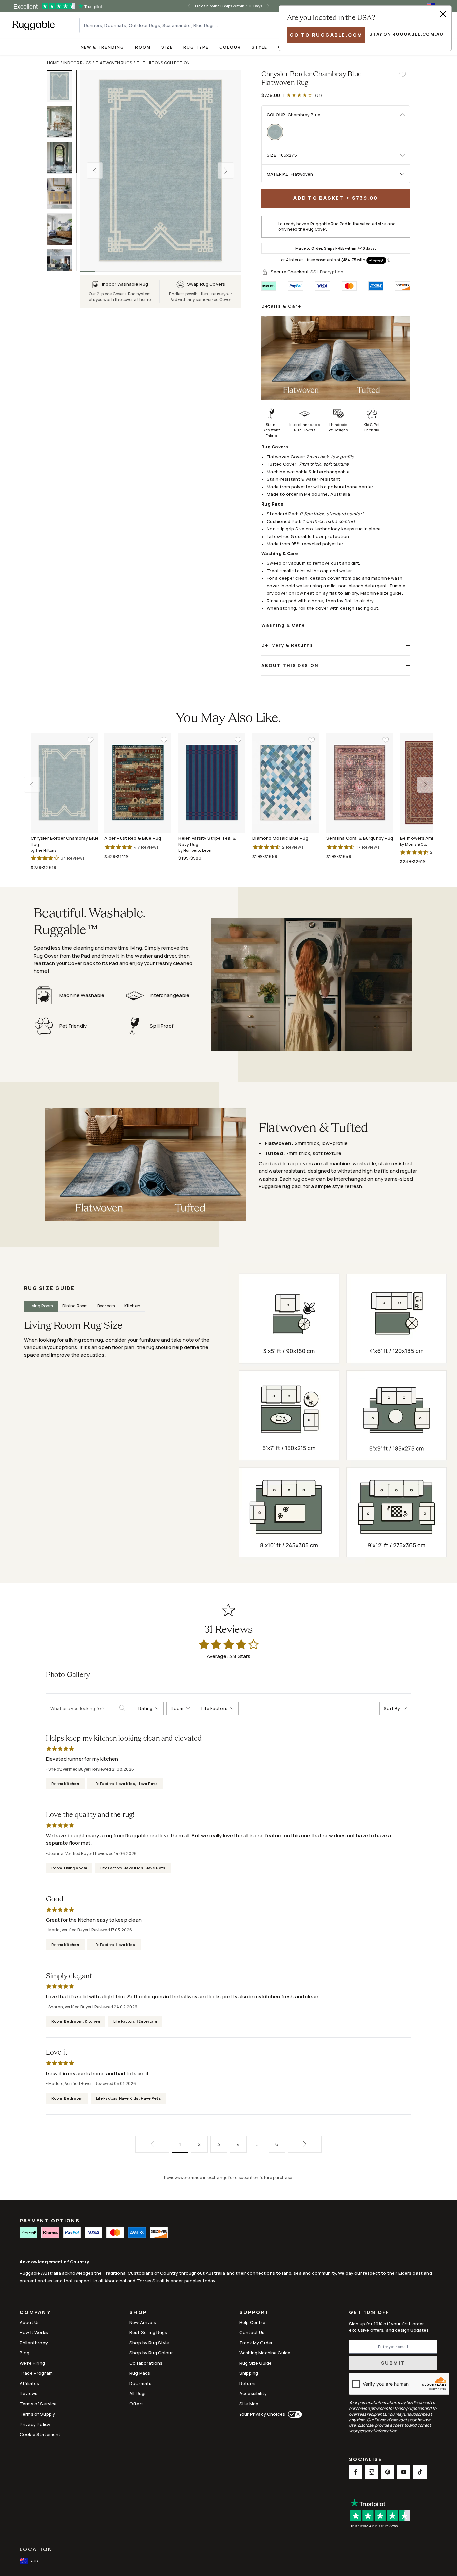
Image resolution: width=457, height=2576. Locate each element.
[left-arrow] (182, 6)
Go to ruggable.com (326, 35)
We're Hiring (32, 2363)
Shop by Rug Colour (151, 2353)
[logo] (33, 25)
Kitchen (132, 1306)
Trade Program (36, 2373)
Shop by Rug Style (149, 2343)
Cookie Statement (40, 2434)
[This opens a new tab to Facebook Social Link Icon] (356, 2472)
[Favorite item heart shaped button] (403, 74)
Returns (248, 2383)
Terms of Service (38, 2404)
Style (259, 47)
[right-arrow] (275, 6)
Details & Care (281, 306)
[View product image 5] (62, 229)
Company (35, 2313)
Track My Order (256, 2343)
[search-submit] (125, 1708)
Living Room (41, 1306)
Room (143, 47)
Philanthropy (34, 2343)
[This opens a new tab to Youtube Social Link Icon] (404, 2472)
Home (53, 63)
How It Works (34, 2332)
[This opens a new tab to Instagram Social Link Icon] (372, 2472)
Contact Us (252, 2332)
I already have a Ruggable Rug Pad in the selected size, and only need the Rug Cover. (337, 227)
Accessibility (253, 2393)
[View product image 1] (62, 86)
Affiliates (30, 2383)
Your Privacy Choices (262, 2414)
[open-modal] (443, 14)
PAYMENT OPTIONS (50, 2220)
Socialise (365, 2460)
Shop (138, 2313)
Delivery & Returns (287, 645)
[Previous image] (95, 171)
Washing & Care (283, 625)
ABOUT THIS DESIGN (290, 665)
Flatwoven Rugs (114, 63)
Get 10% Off (369, 2312)
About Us (30, 2322)
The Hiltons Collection (163, 63)
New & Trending (103, 47)
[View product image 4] (62, 193)
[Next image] (226, 171)
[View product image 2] (62, 122)
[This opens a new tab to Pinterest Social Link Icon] (388, 2472)
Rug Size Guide (255, 2363)
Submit (393, 2363)
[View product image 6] (62, 265)
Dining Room (75, 1306)
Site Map (249, 2404)
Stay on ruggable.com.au (406, 34)
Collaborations (146, 2363)
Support (254, 2313)
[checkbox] (270, 227)
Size (167, 47)
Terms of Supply (37, 2414)
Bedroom (106, 1306)
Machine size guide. (382, 593)
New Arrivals (143, 2322)
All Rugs (138, 2393)
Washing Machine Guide (265, 2353)
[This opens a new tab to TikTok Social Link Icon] (420, 2472)
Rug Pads (140, 2373)
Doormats (140, 2383)
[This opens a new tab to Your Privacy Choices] (294, 2414)
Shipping (249, 2373)
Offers (136, 2404)
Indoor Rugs (77, 63)
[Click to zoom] (160, 171)
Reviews (29, 2393)
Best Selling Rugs (148, 2332)
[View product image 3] (62, 158)
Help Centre (252, 2322)
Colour (230, 47)
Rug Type (196, 47)
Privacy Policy (35, 2424)
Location (36, 2549)
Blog (25, 2353)
